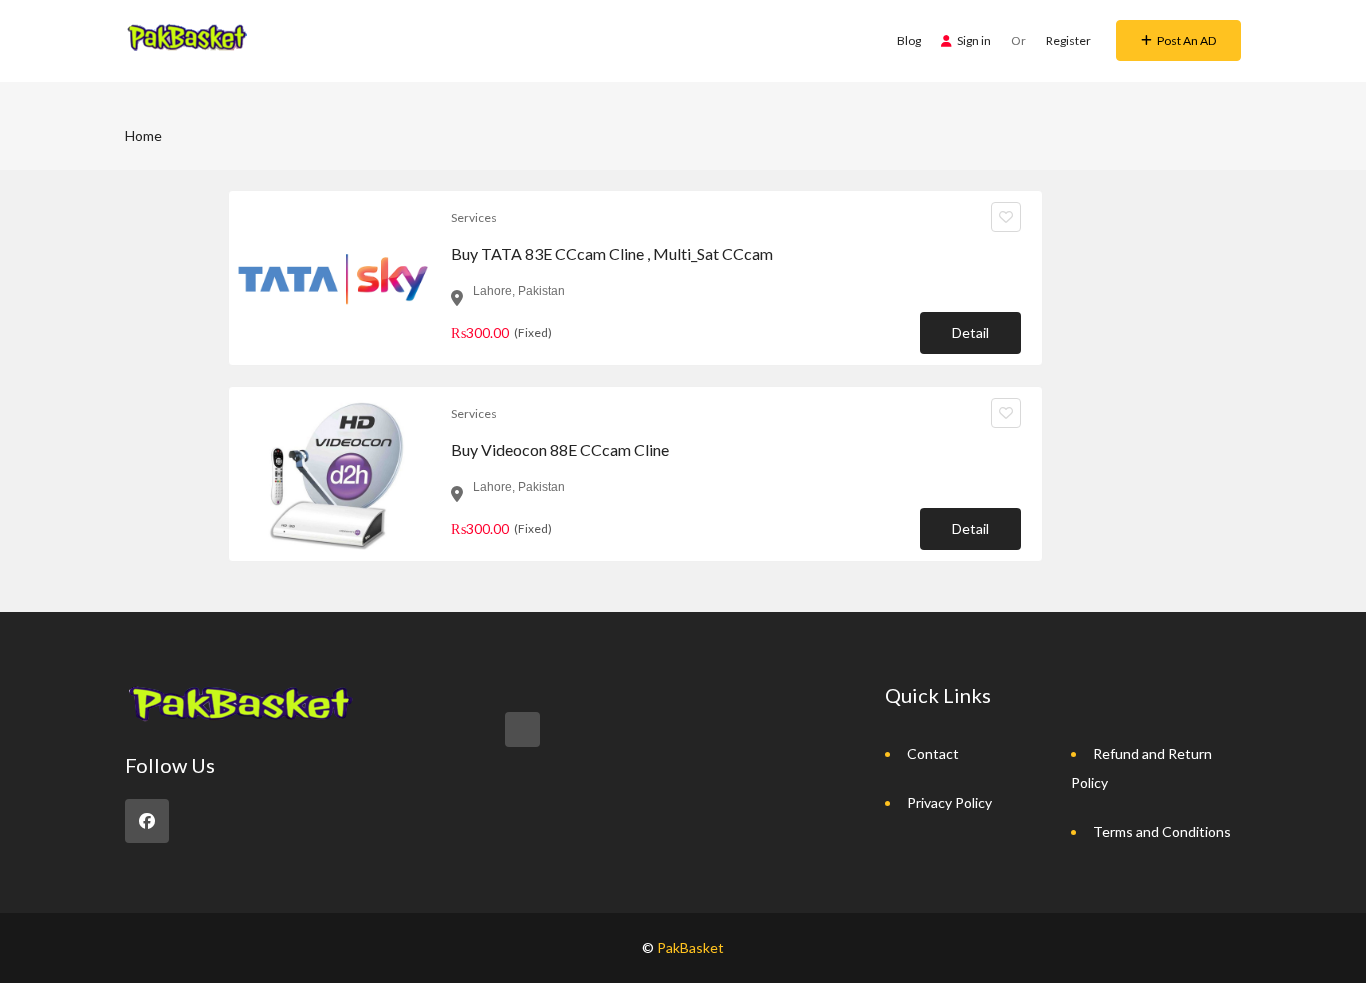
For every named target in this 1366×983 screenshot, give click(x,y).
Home (143, 135)
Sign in (974, 40)
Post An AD (1186, 40)
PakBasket (690, 947)
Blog (909, 40)
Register (1068, 40)
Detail (970, 332)
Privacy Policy (949, 802)
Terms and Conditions (1162, 831)
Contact (933, 753)
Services (474, 217)
